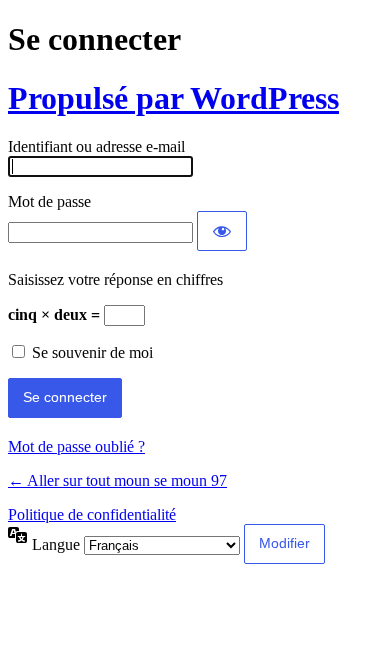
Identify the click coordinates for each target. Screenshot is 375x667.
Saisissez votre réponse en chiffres (115, 279)
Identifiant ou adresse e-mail (96, 146)
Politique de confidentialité (92, 514)
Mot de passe (49, 201)
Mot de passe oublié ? (76, 446)
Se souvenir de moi (92, 352)
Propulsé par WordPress (173, 98)
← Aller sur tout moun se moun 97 (117, 480)
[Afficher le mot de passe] (222, 231)
